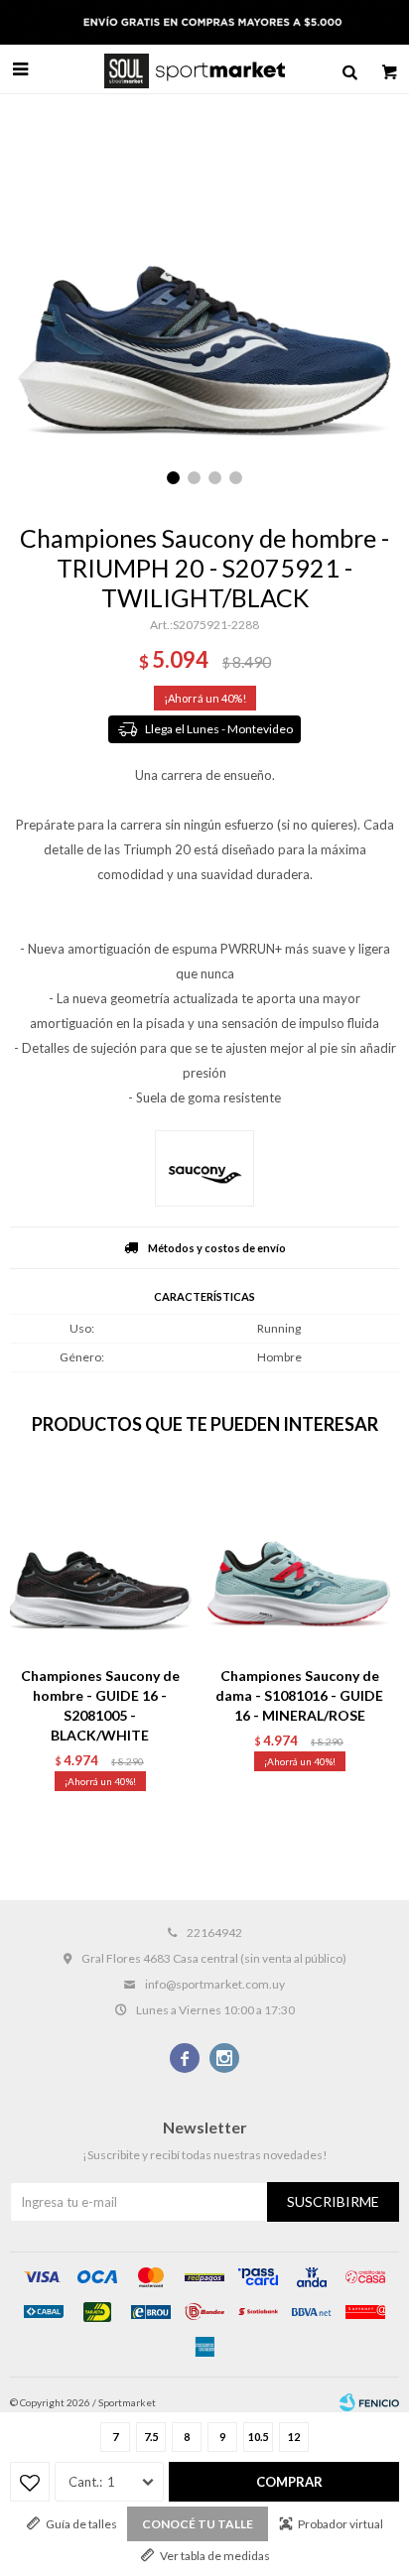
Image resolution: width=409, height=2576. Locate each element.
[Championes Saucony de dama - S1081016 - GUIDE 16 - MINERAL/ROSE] (299, 1561)
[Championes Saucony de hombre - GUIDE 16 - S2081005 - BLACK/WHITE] (100, 1561)
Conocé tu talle (198, 2524)
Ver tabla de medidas (215, 2556)
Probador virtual (341, 2524)
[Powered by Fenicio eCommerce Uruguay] (369, 2402)
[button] (349, 69)
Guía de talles (81, 2524)
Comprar (289, 2482)
